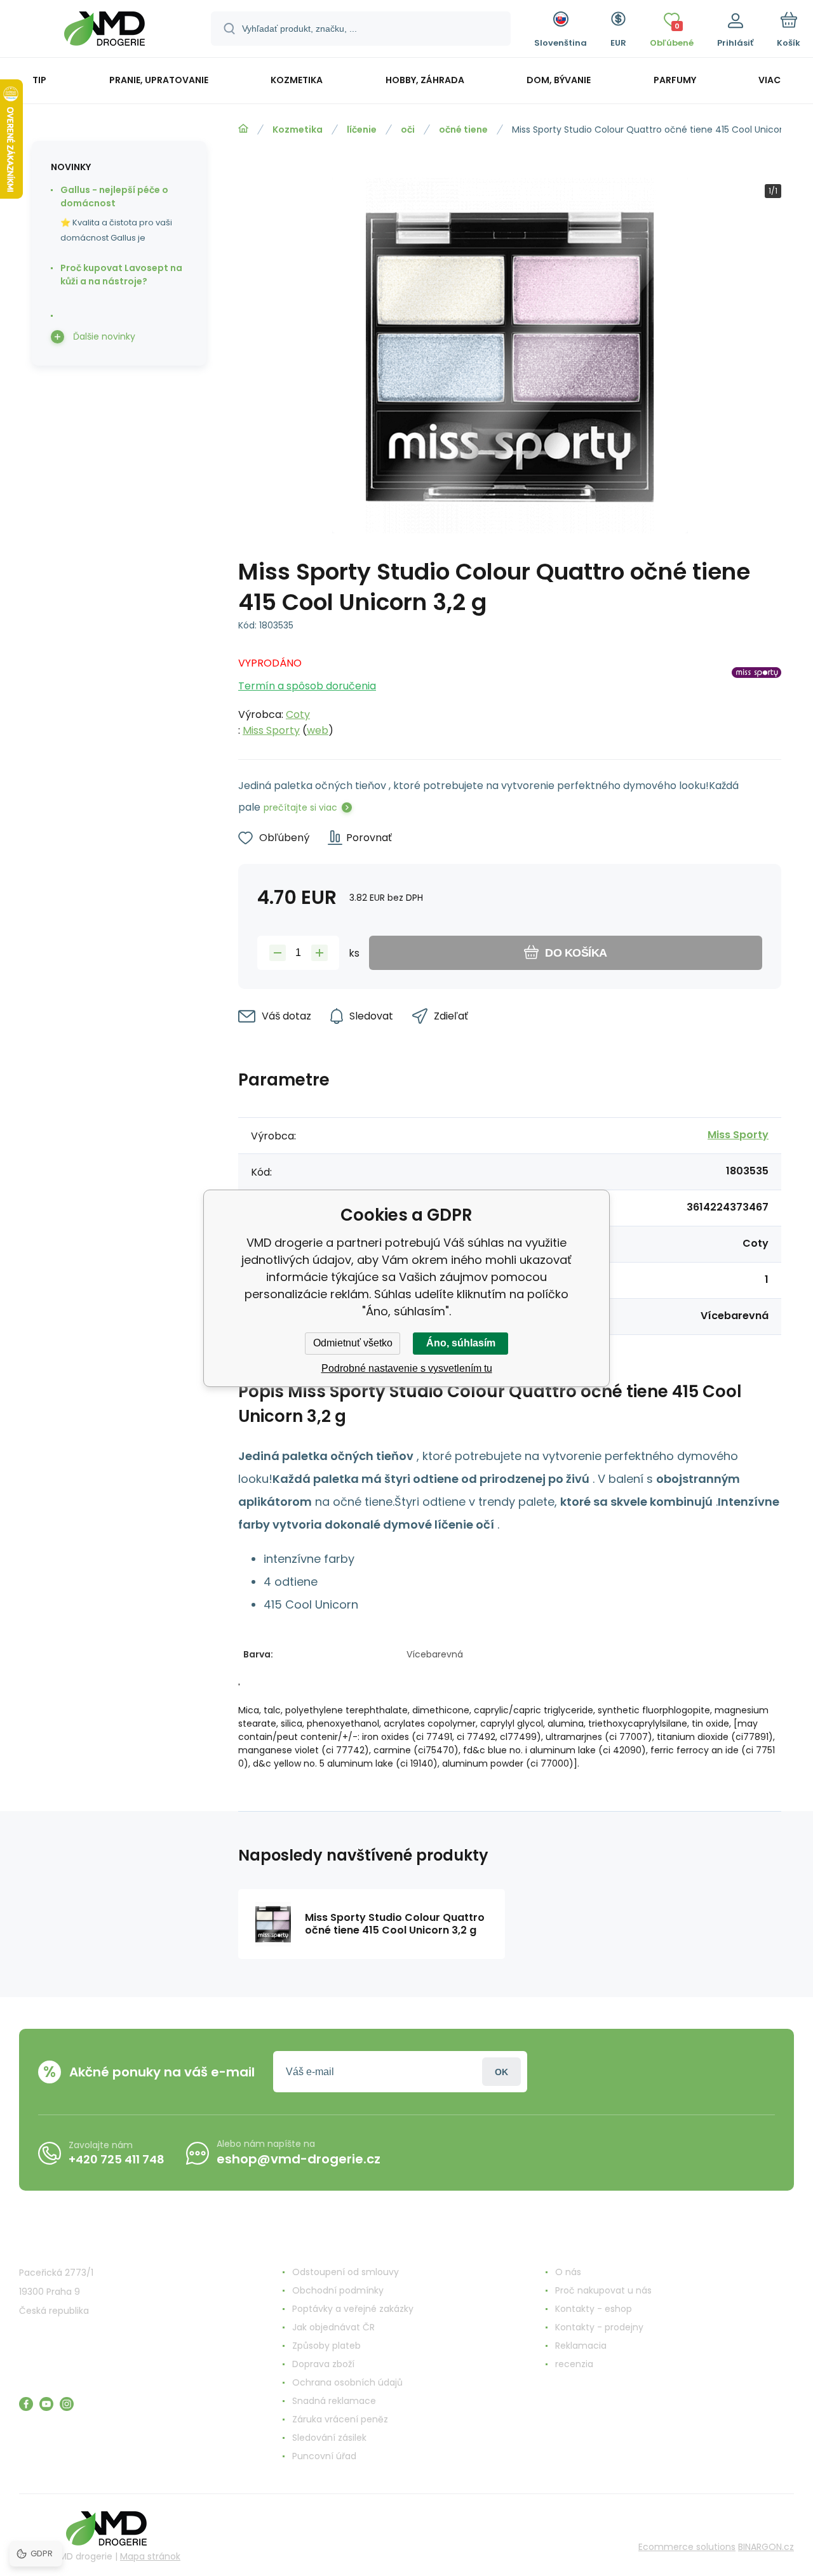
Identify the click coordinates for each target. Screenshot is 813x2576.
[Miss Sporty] (756, 693)
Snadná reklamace (334, 2401)
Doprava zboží (323, 2364)
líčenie (362, 129)
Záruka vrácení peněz (340, 2419)
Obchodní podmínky (338, 2290)
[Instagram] (67, 2404)
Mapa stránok (150, 2556)
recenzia (574, 2364)
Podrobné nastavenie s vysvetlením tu (407, 1368)
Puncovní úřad (324, 2456)
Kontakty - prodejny (599, 2327)
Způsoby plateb (326, 2346)
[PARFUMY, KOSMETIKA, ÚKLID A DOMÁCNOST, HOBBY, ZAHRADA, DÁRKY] (243, 129)
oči (408, 129)
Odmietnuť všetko (353, 1343)
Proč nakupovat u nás (603, 2290)
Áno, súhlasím (461, 1343)
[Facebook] (26, 2404)
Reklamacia (581, 2346)
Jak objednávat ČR (333, 2327)
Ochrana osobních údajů (347, 2382)
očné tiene (463, 129)
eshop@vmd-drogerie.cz (299, 2159)
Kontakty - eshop (594, 2309)
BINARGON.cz (766, 2547)
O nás (568, 2272)
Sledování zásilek (329, 2438)
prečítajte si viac (300, 807)
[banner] (104, 30)
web (318, 730)
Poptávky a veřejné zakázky (353, 2309)
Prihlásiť (501, 2072)
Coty (298, 714)
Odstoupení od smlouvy (346, 2272)
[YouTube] (46, 2404)
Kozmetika (298, 129)
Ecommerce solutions (687, 2547)
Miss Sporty (271, 730)
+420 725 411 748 (117, 2159)
